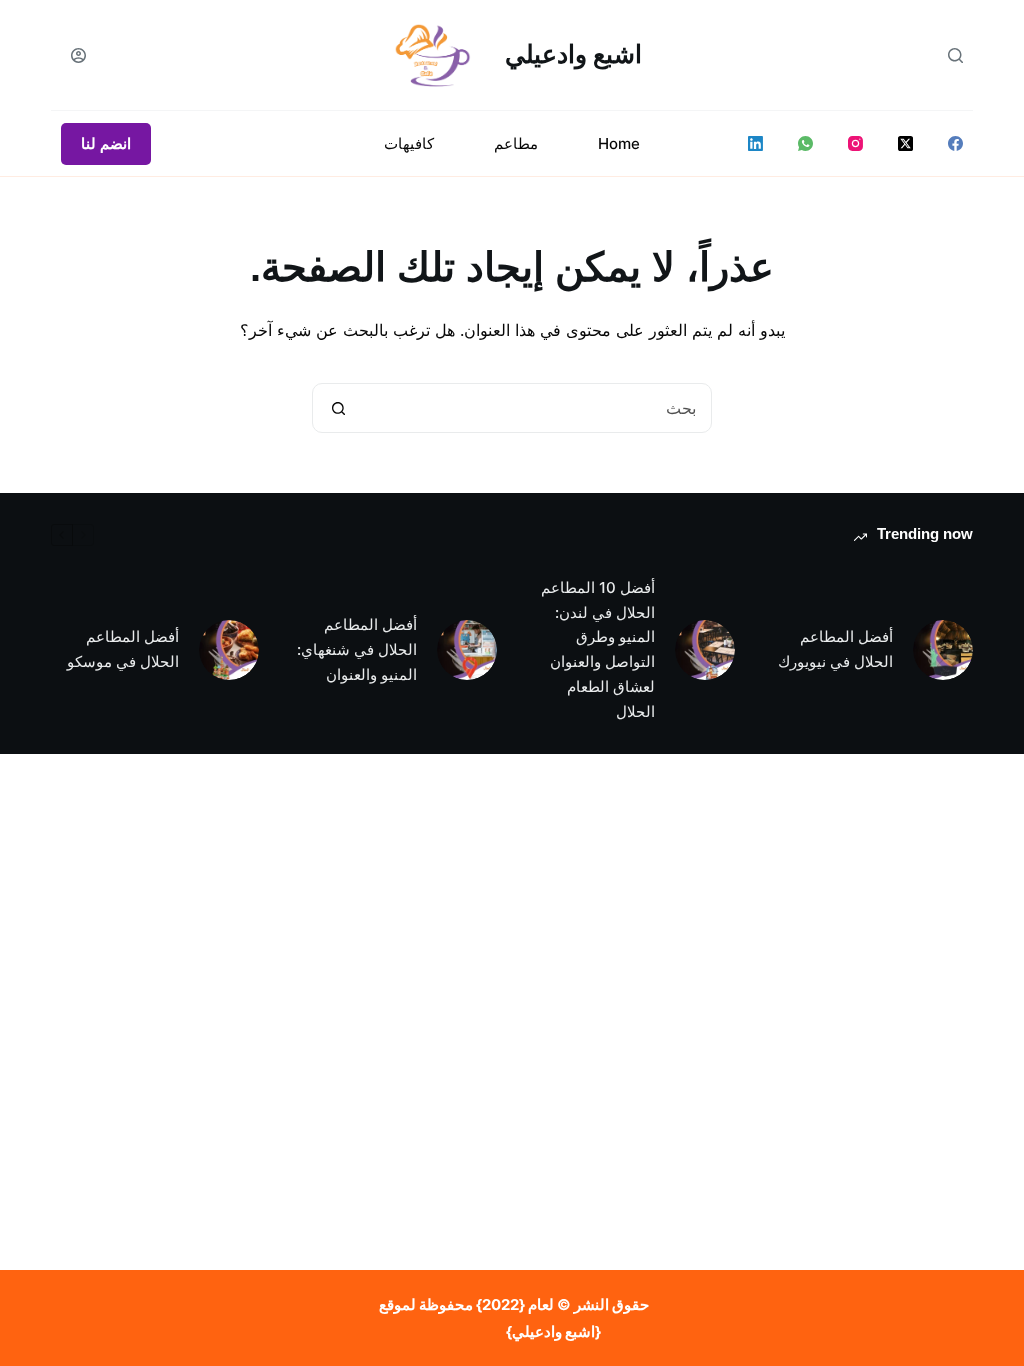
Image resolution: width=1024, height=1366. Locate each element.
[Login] (78, 55)
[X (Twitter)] (905, 143)
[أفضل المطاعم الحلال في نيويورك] (943, 650)
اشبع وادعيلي (573, 54)
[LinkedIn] (755, 143)
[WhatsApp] (805, 143)
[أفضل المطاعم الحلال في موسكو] (229, 650)
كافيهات (409, 143)
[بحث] (955, 55)
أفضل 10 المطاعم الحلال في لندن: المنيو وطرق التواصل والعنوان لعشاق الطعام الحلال (598, 649)
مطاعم (516, 143)
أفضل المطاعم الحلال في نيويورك (835, 649)
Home (619, 143)
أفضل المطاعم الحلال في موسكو (123, 649)
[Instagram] (855, 143)
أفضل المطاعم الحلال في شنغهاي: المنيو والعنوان (357, 649)
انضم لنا (106, 143)
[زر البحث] (338, 408)
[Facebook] (955, 143)
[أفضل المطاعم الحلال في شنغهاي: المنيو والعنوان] (467, 650)
